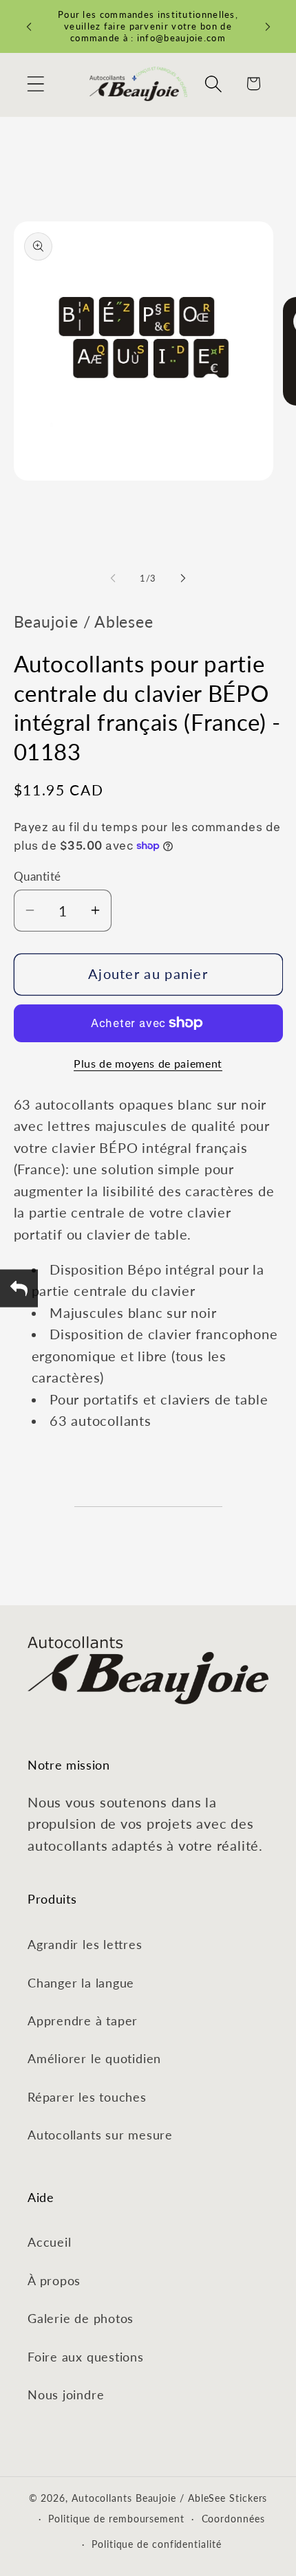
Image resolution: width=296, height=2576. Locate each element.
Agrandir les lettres (85, 1944)
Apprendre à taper (83, 2021)
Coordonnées (233, 2519)
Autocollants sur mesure (100, 2135)
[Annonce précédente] (29, 27)
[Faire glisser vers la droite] (183, 578)
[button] (35, 84)
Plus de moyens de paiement (148, 1064)
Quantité (38, 876)
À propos (54, 2280)
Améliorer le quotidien (94, 2058)
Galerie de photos (81, 2318)
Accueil (49, 2242)
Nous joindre (66, 2395)
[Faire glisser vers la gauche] (113, 578)
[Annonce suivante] (268, 27)
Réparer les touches (87, 2097)
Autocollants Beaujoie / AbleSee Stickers (169, 2498)
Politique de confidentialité (156, 2544)
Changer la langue (81, 1983)
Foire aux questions (86, 2357)
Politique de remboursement (116, 2519)
